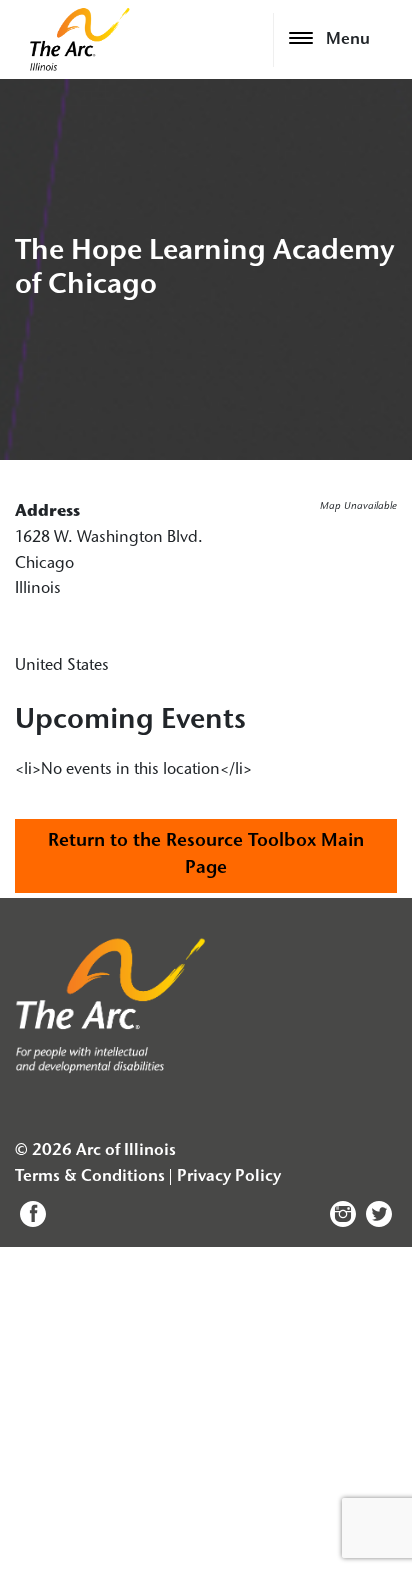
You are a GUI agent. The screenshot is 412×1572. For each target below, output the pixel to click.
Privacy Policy (229, 1177)
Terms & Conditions (90, 1177)
